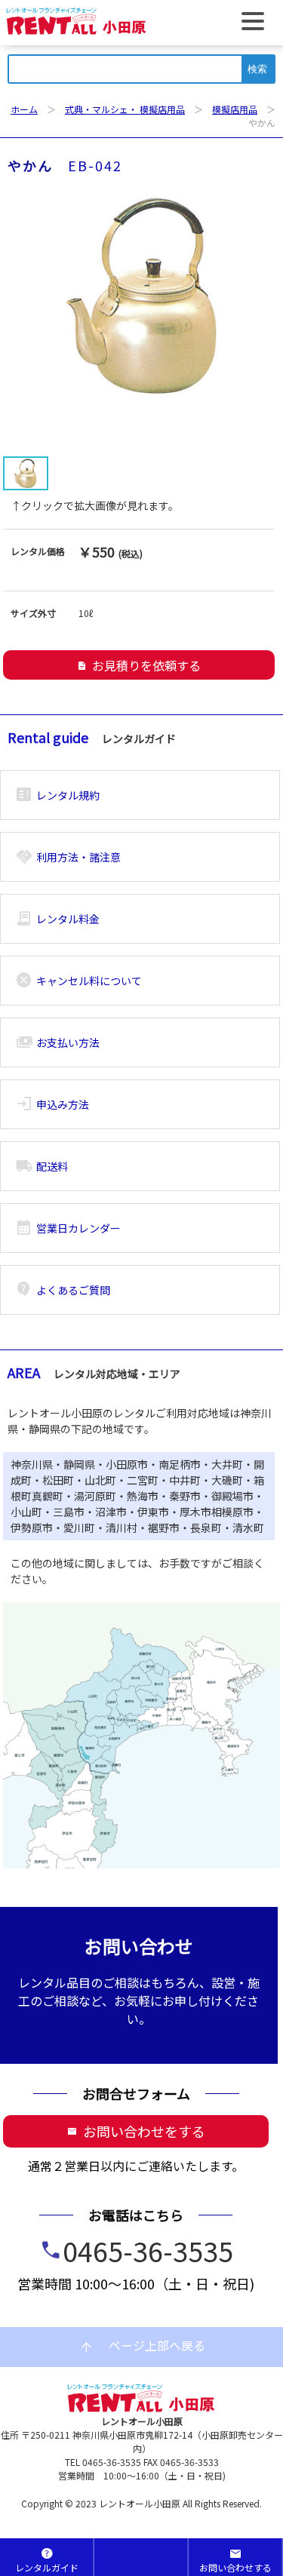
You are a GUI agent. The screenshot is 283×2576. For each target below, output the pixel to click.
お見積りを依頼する (138, 665)
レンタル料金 (58, 919)
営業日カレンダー (68, 1228)
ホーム (24, 109)
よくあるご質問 (63, 1290)
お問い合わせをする (136, 2131)
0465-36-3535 (148, 2250)
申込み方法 (52, 1104)
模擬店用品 (235, 109)
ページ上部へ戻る (142, 2346)
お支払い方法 (58, 1042)
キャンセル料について (79, 981)
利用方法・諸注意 (68, 857)
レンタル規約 (58, 795)
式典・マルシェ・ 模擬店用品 (125, 109)
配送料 (42, 1166)
